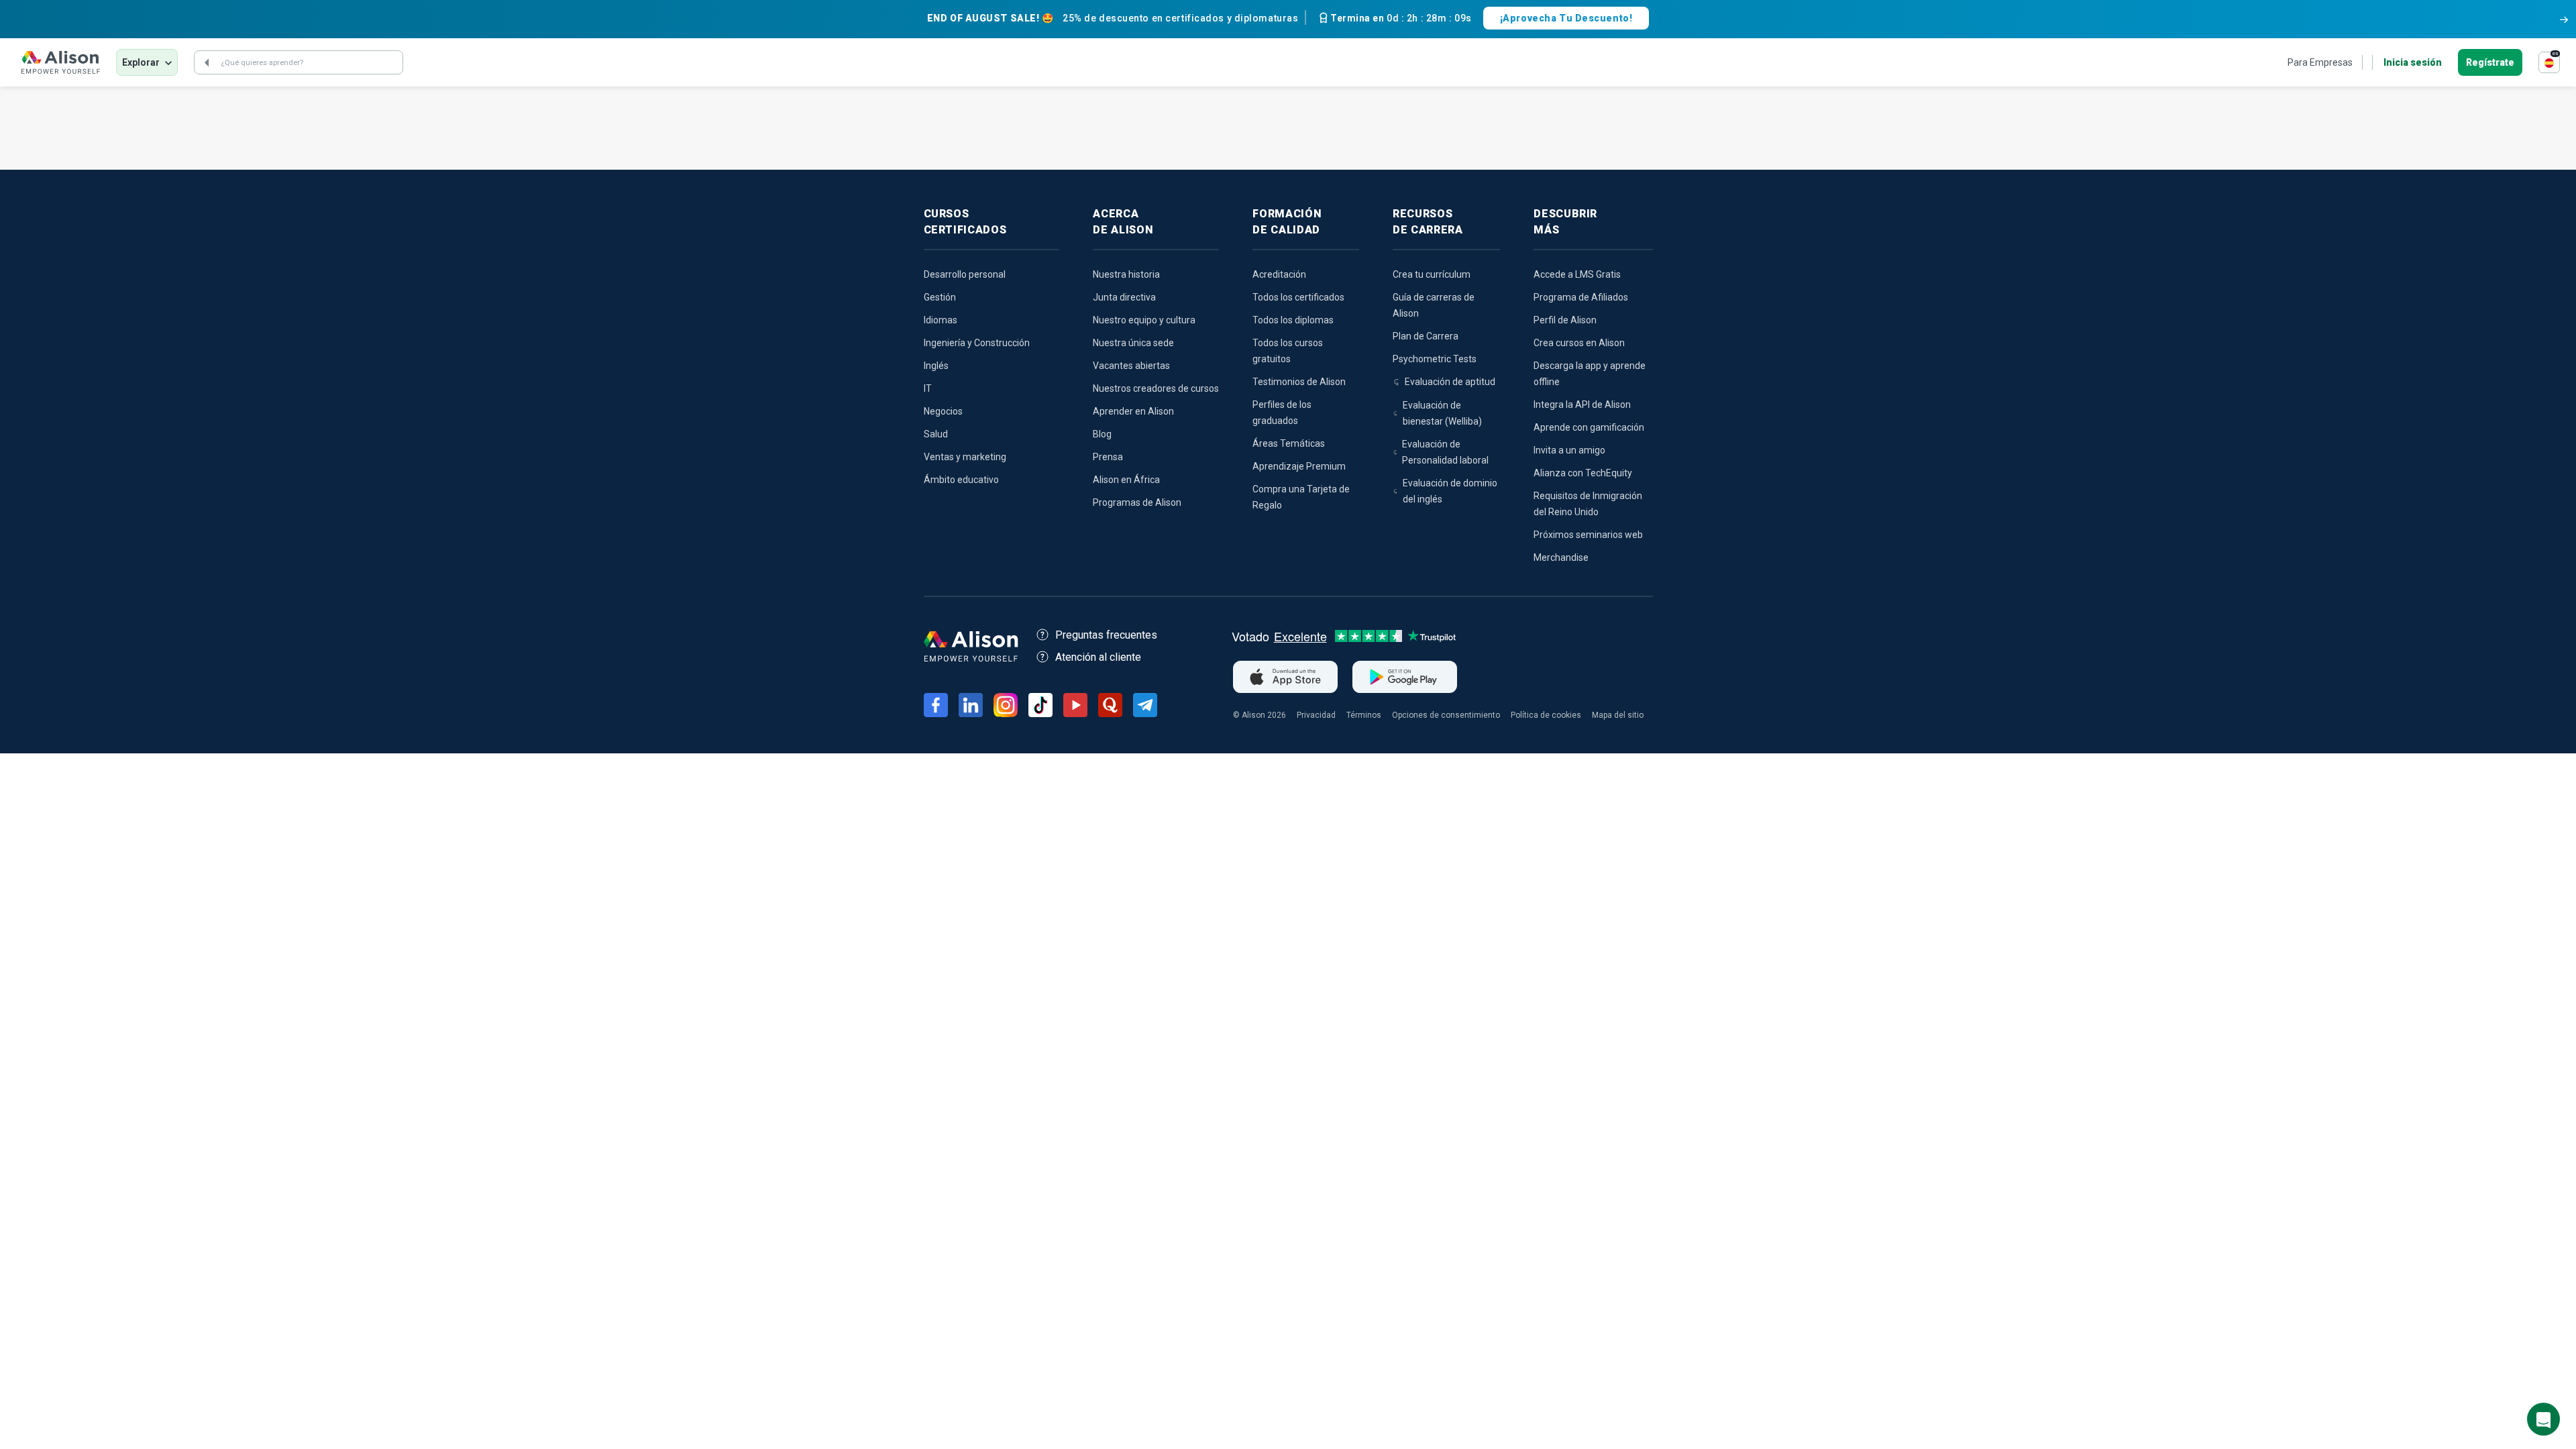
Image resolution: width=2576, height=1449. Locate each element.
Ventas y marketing (965, 457)
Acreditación (1279, 274)
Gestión (940, 297)
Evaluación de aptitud (1450, 382)
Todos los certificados (1298, 297)
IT (928, 388)
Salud (936, 434)
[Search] (207, 62)
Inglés (936, 366)
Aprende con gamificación (1589, 427)
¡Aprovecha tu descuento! (1566, 18)
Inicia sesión (2413, 62)
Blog (1102, 434)
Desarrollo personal (965, 274)
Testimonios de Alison (1299, 382)
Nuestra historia (1126, 274)
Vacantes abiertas (1131, 366)
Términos (1364, 715)
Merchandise (1561, 557)
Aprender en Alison (1133, 411)
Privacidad (1316, 715)
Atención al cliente (1098, 657)
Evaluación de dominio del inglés (1450, 491)
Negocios (943, 411)
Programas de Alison (1137, 502)
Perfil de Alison (1565, 320)
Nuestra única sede (1133, 343)
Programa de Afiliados (1581, 297)
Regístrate (2490, 62)
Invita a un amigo (1569, 450)
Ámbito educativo (961, 480)
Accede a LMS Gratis (1577, 274)
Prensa (1108, 457)
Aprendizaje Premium (1299, 466)
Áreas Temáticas (1289, 443)
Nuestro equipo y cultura (1144, 320)
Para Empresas (2320, 62)
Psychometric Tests (1435, 359)
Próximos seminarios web (1588, 535)
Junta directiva (1124, 297)
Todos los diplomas (1293, 320)
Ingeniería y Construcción (977, 343)
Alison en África (1126, 480)
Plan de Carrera (1426, 336)
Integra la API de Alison (1582, 405)
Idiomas (941, 320)
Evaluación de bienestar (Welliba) (1442, 413)
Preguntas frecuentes (1106, 635)
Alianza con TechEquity (1583, 473)
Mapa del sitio (1618, 715)
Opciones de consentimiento (1446, 715)
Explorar (141, 62)
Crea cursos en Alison (1579, 343)
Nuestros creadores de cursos (1156, 388)
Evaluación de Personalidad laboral (1445, 452)
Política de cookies (1546, 715)
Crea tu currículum (1432, 274)
